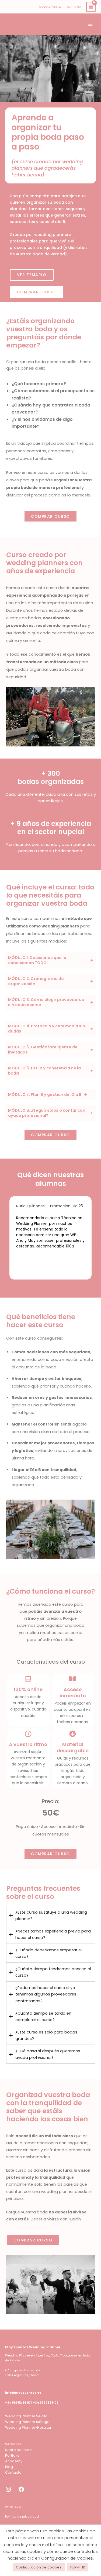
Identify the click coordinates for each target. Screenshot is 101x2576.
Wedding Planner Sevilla (26, 2416)
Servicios (13, 2444)
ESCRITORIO (74, 7)
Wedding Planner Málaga (27, 2422)
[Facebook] (21, 2492)
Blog (9, 2467)
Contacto (13, 2472)
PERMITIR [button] (78, 2567)
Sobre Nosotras (19, 2450)
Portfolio (12, 2455)
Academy (14, 2461)
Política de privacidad (22, 2517)
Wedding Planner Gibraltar (28, 2427)
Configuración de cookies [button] (39, 2567)
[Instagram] (8, 2492)
